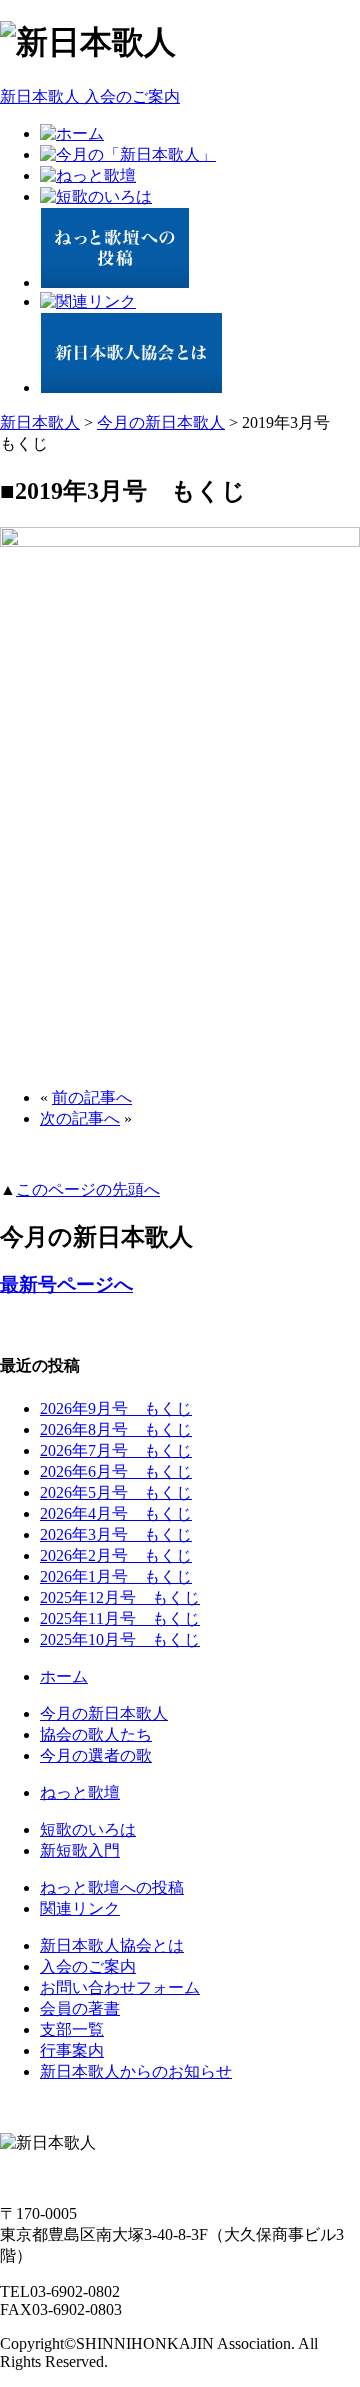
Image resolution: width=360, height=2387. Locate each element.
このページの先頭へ (88, 1189)
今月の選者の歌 (96, 1755)
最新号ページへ (66, 1284)
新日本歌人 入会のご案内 (90, 96)
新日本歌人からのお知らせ (136, 2071)
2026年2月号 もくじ (116, 1555)
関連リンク (80, 1908)
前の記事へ (92, 1097)
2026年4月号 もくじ (116, 1513)
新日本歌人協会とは (112, 1945)
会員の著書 (80, 2008)
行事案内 (72, 2050)
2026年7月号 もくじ (116, 1450)
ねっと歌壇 (80, 1792)
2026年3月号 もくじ (116, 1534)
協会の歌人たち (96, 1734)
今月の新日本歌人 (161, 422)
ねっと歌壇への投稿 (112, 1887)
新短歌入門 (80, 1850)
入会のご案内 (88, 1966)
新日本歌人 (40, 422)
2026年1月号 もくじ (116, 1576)
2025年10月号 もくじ (120, 1639)
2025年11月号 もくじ (120, 1618)
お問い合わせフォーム (120, 1987)
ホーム (64, 1676)
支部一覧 (72, 2029)
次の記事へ (80, 1118)
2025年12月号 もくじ (120, 1597)
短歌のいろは (88, 1829)
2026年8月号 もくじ (116, 1429)
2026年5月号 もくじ (116, 1492)
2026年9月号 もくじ (116, 1408)
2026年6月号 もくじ (116, 1471)
